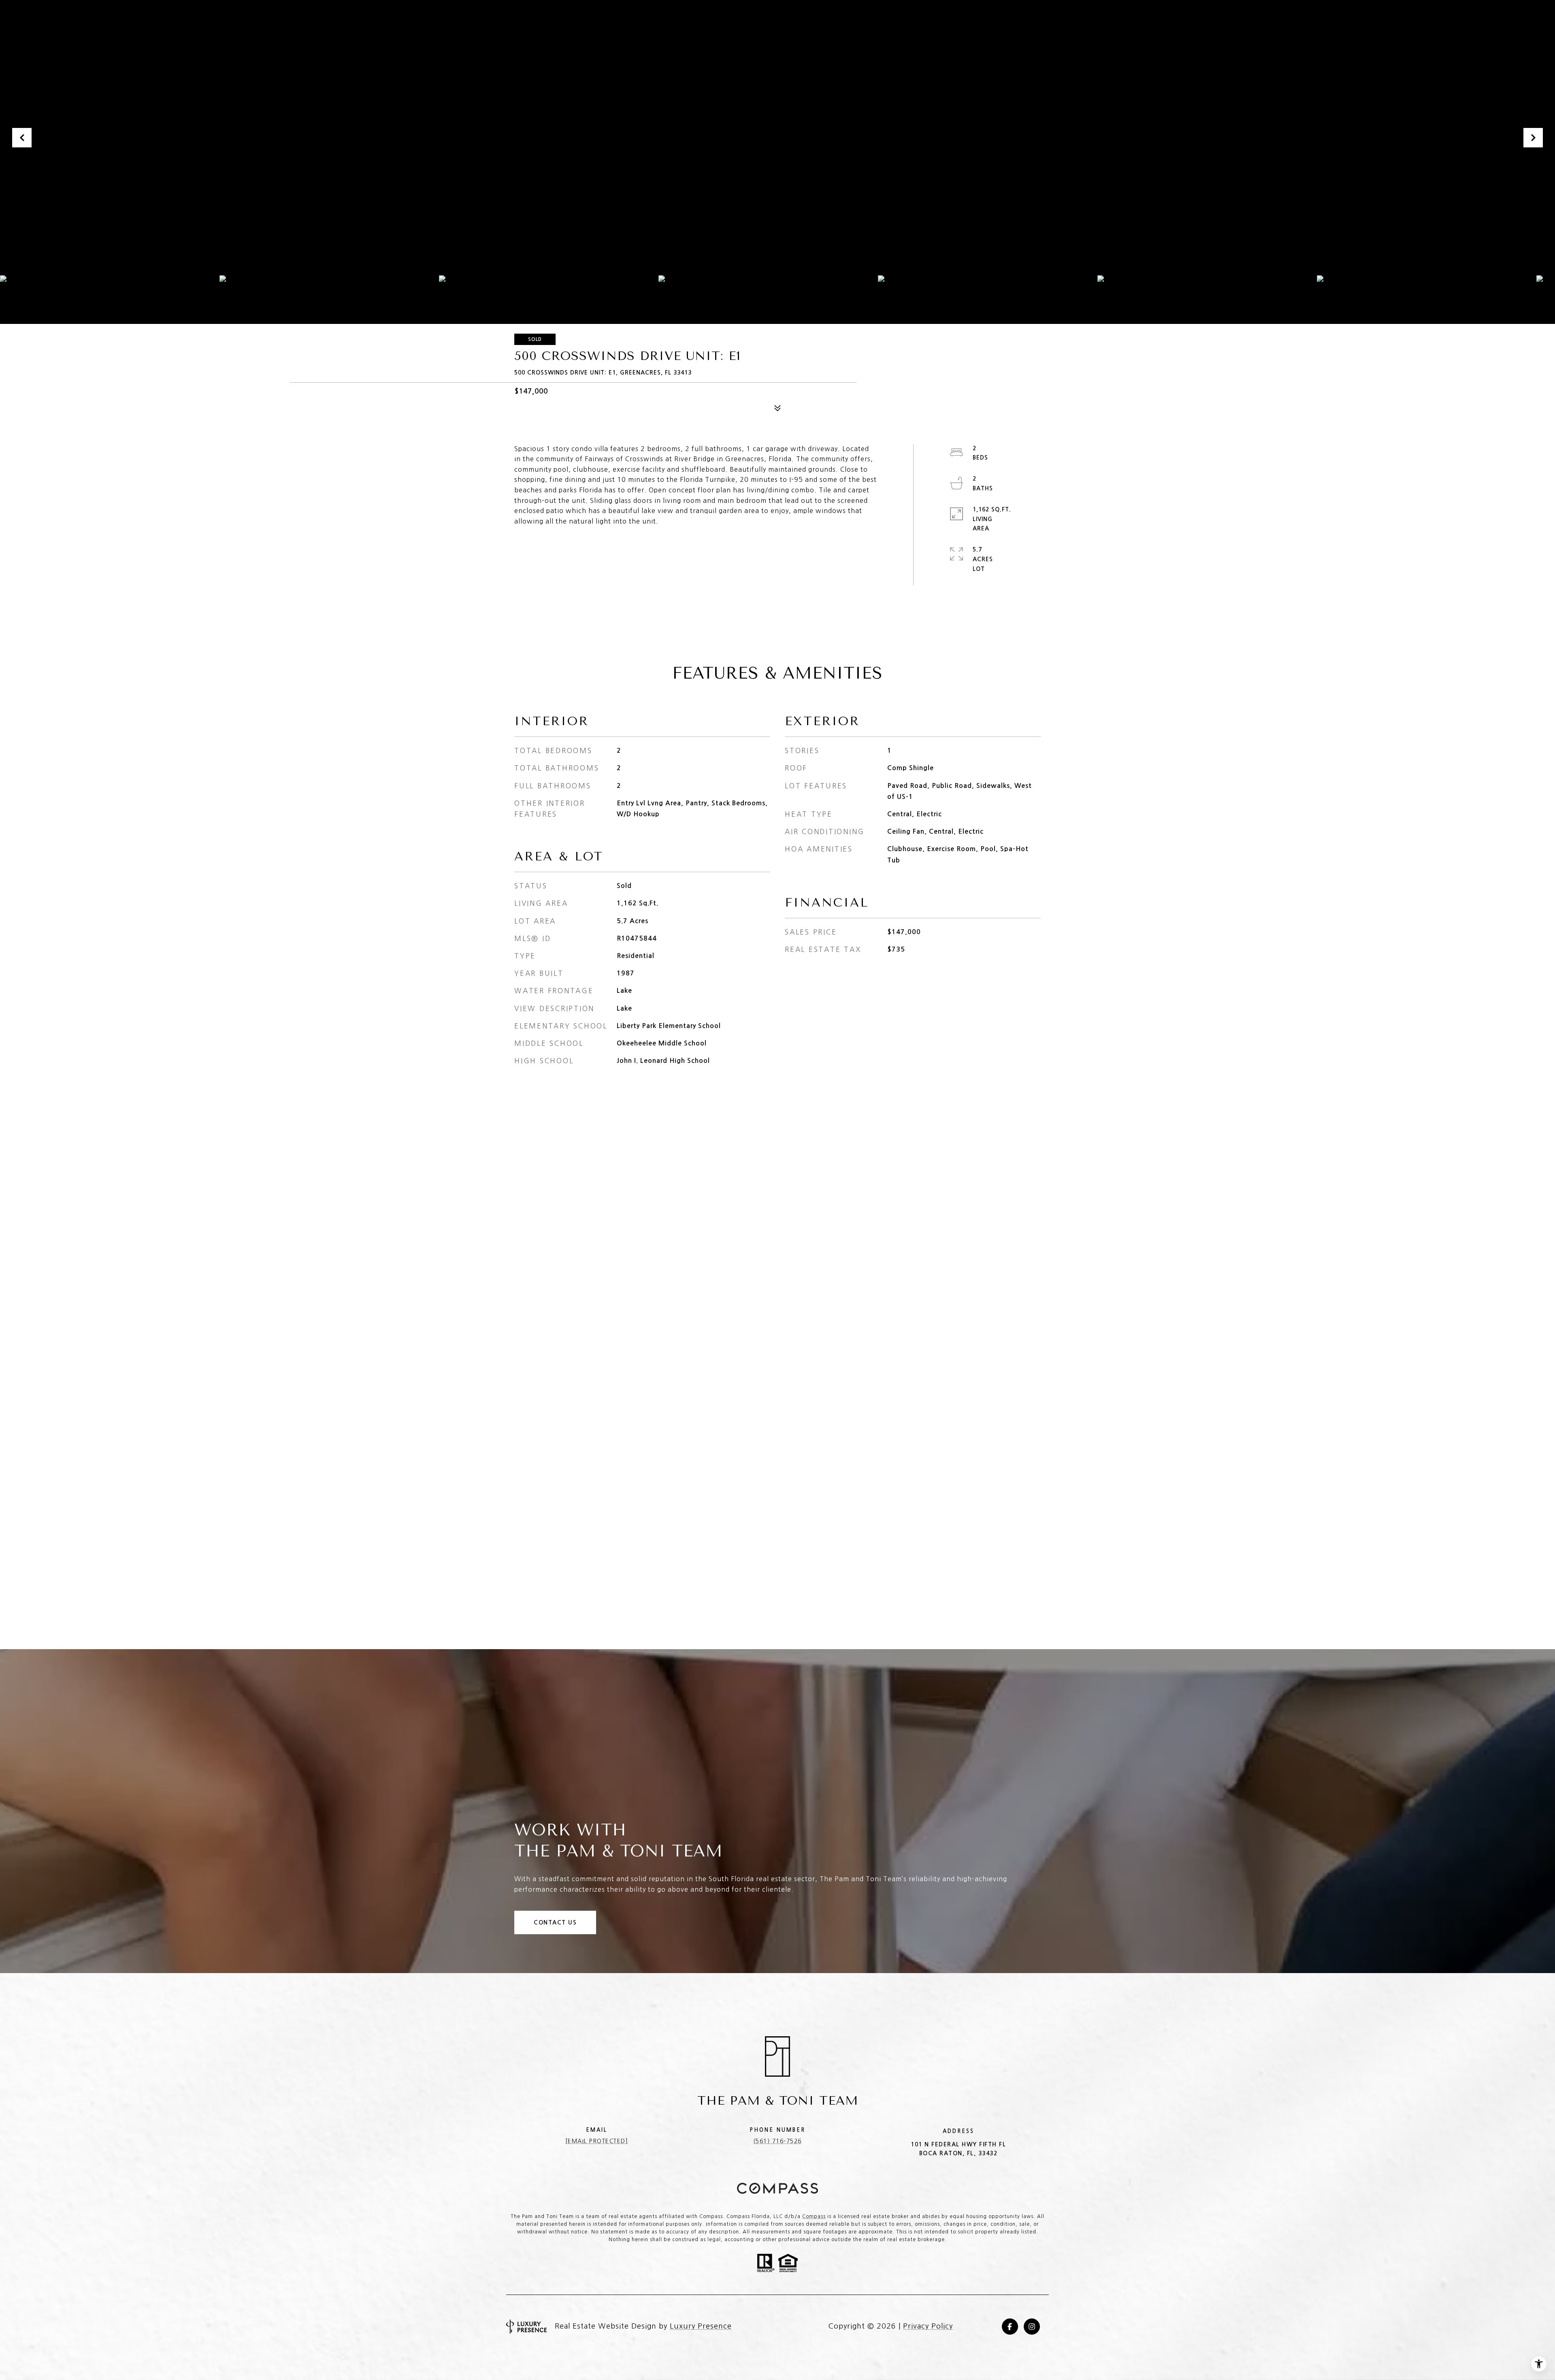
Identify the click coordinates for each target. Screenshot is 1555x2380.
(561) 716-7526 (777, 2141)
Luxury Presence (701, 2326)
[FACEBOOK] (1010, 2327)
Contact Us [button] (555, 1922)
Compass (814, 2216)
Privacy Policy (928, 2326)
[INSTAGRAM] (1032, 2327)
